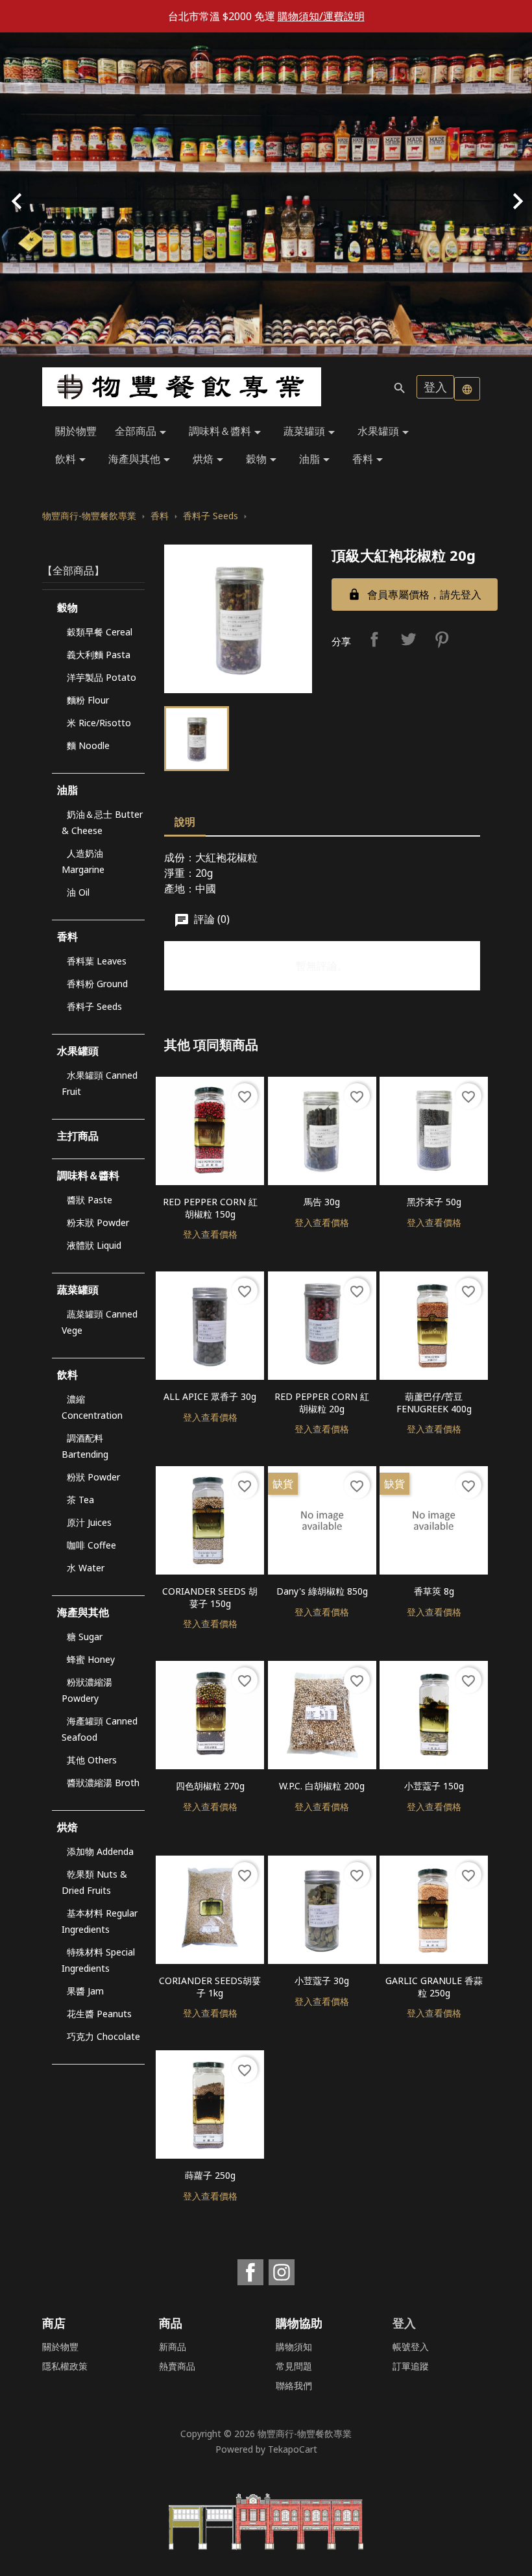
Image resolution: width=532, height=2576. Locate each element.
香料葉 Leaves (97, 961)
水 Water (86, 1568)
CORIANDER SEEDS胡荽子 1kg (210, 1987)
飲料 (73, 460)
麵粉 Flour (88, 700)
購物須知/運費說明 (321, 16)
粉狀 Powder (93, 1477)
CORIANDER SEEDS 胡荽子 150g (210, 1597)
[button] (40, 195)
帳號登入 (411, 2347)
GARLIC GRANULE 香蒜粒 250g (434, 1987)
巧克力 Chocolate (103, 2036)
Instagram (282, 2272)
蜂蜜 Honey (91, 1659)
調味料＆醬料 (227, 432)
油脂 (317, 460)
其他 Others (92, 1760)
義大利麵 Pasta (99, 655)
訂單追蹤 (411, 2366)
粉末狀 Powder (98, 1222)
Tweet (408, 639)
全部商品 (143, 432)
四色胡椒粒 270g (210, 1786)
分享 (374, 639)
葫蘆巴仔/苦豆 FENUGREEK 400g (434, 1403)
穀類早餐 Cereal (100, 632)
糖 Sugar (85, 1637)
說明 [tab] (185, 822)
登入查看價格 (210, 1234)
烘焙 (210, 460)
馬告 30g (322, 1202)
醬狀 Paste (90, 1200)
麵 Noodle (88, 745)
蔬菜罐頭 (311, 432)
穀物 (263, 460)
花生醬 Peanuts (99, 2014)
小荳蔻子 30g (322, 1981)
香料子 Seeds (94, 1006)
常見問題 (294, 2366)
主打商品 (78, 1136)
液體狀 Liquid (94, 1245)
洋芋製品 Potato (102, 677)
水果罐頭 (385, 432)
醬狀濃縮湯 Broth (103, 1783)
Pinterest (442, 639)
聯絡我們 (294, 2386)
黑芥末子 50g (434, 1202)
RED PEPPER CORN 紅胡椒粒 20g (322, 1403)
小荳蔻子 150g (434, 1786)
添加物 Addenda (100, 1851)
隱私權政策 (65, 2366)
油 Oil (78, 892)
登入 (435, 387)
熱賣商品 (177, 2366)
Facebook (250, 2272)
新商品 (173, 2347)
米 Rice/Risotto (99, 723)
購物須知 (294, 2347)
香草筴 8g (434, 1591)
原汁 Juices (89, 1522)
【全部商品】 (73, 570)
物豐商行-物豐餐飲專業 (305, 2434)
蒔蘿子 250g (210, 2175)
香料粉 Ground (97, 984)
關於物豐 (76, 431)
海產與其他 (141, 460)
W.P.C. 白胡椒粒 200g (322, 1786)
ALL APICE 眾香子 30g (210, 1396)
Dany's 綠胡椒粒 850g (322, 1591)
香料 (370, 460)
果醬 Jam (85, 1991)
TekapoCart (293, 2449)
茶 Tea (80, 1500)
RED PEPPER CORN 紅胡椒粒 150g (210, 1208)
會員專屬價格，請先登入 (415, 595)
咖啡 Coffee (91, 1545)
